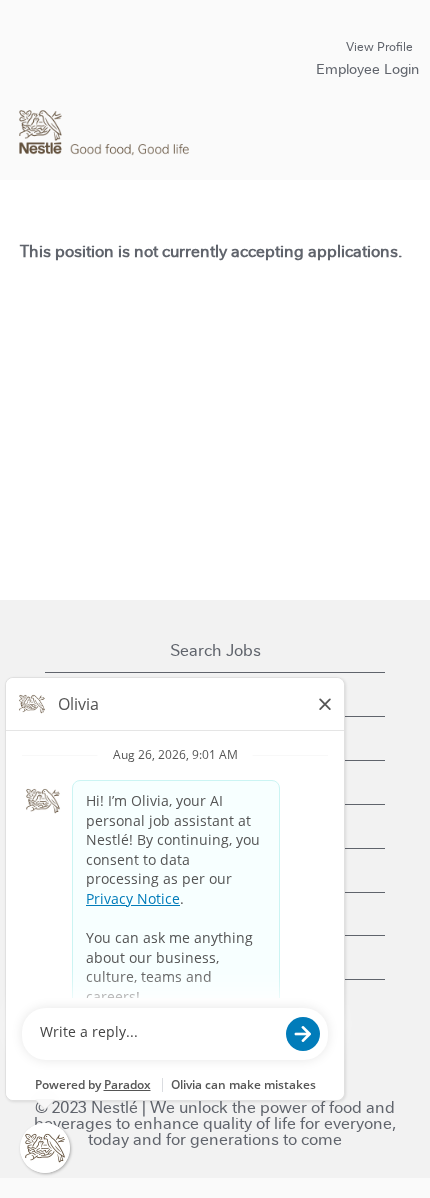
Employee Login (367, 69)
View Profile (379, 47)
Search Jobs (215, 650)
